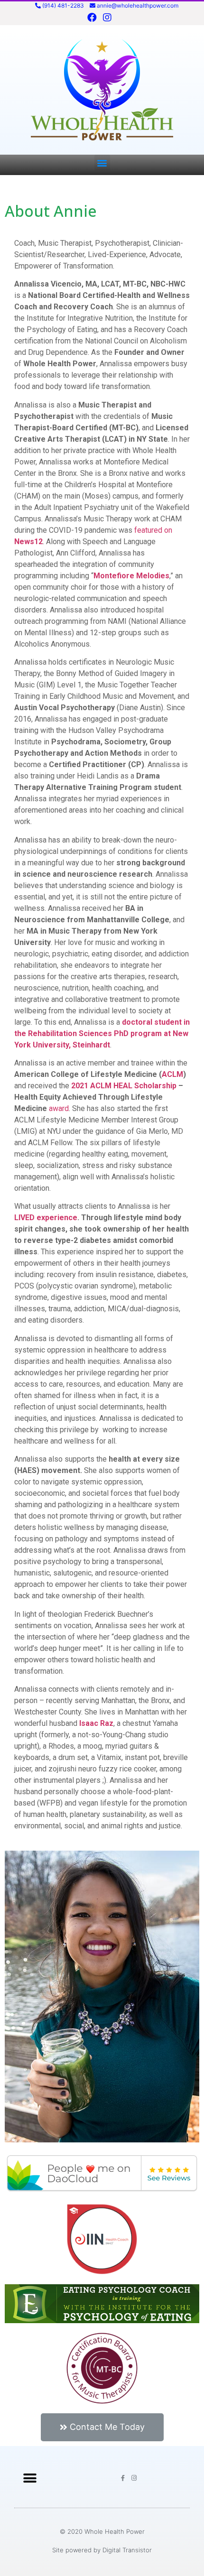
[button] (102, 162)
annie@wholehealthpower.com (138, 5)
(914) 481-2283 (63, 5)
